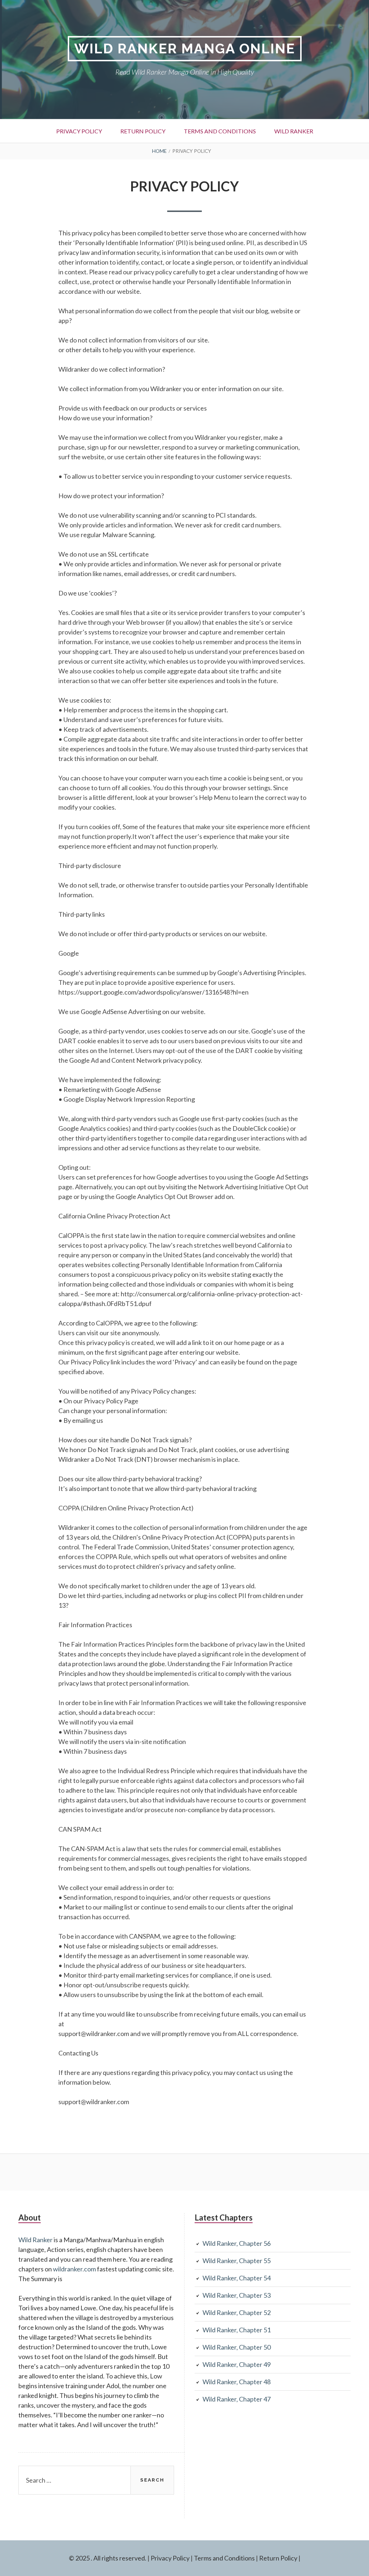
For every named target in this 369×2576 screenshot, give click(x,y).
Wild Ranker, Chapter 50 (237, 2347)
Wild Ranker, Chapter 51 (237, 2330)
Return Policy (143, 131)
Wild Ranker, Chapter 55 (237, 2261)
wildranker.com (74, 2269)
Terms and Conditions (220, 131)
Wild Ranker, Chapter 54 (237, 2278)
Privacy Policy (79, 131)
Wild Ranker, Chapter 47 (237, 2399)
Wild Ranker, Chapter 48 (237, 2382)
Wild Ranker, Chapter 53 (237, 2295)
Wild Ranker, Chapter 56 (237, 2243)
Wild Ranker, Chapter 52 (237, 2312)
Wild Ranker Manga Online (185, 48)
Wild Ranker (294, 131)
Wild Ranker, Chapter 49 (237, 2364)
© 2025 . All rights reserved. (108, 2558)
